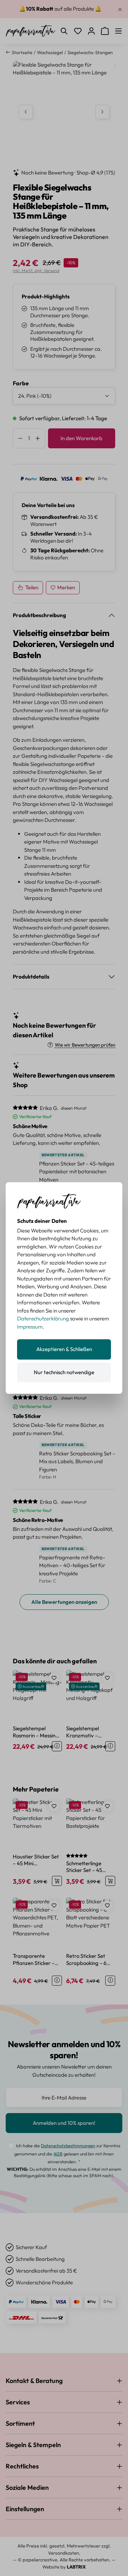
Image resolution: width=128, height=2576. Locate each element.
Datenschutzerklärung (43, 1318)
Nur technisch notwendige (64, 1372)
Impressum (30, 1327)
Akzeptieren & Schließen (64, 1349)
